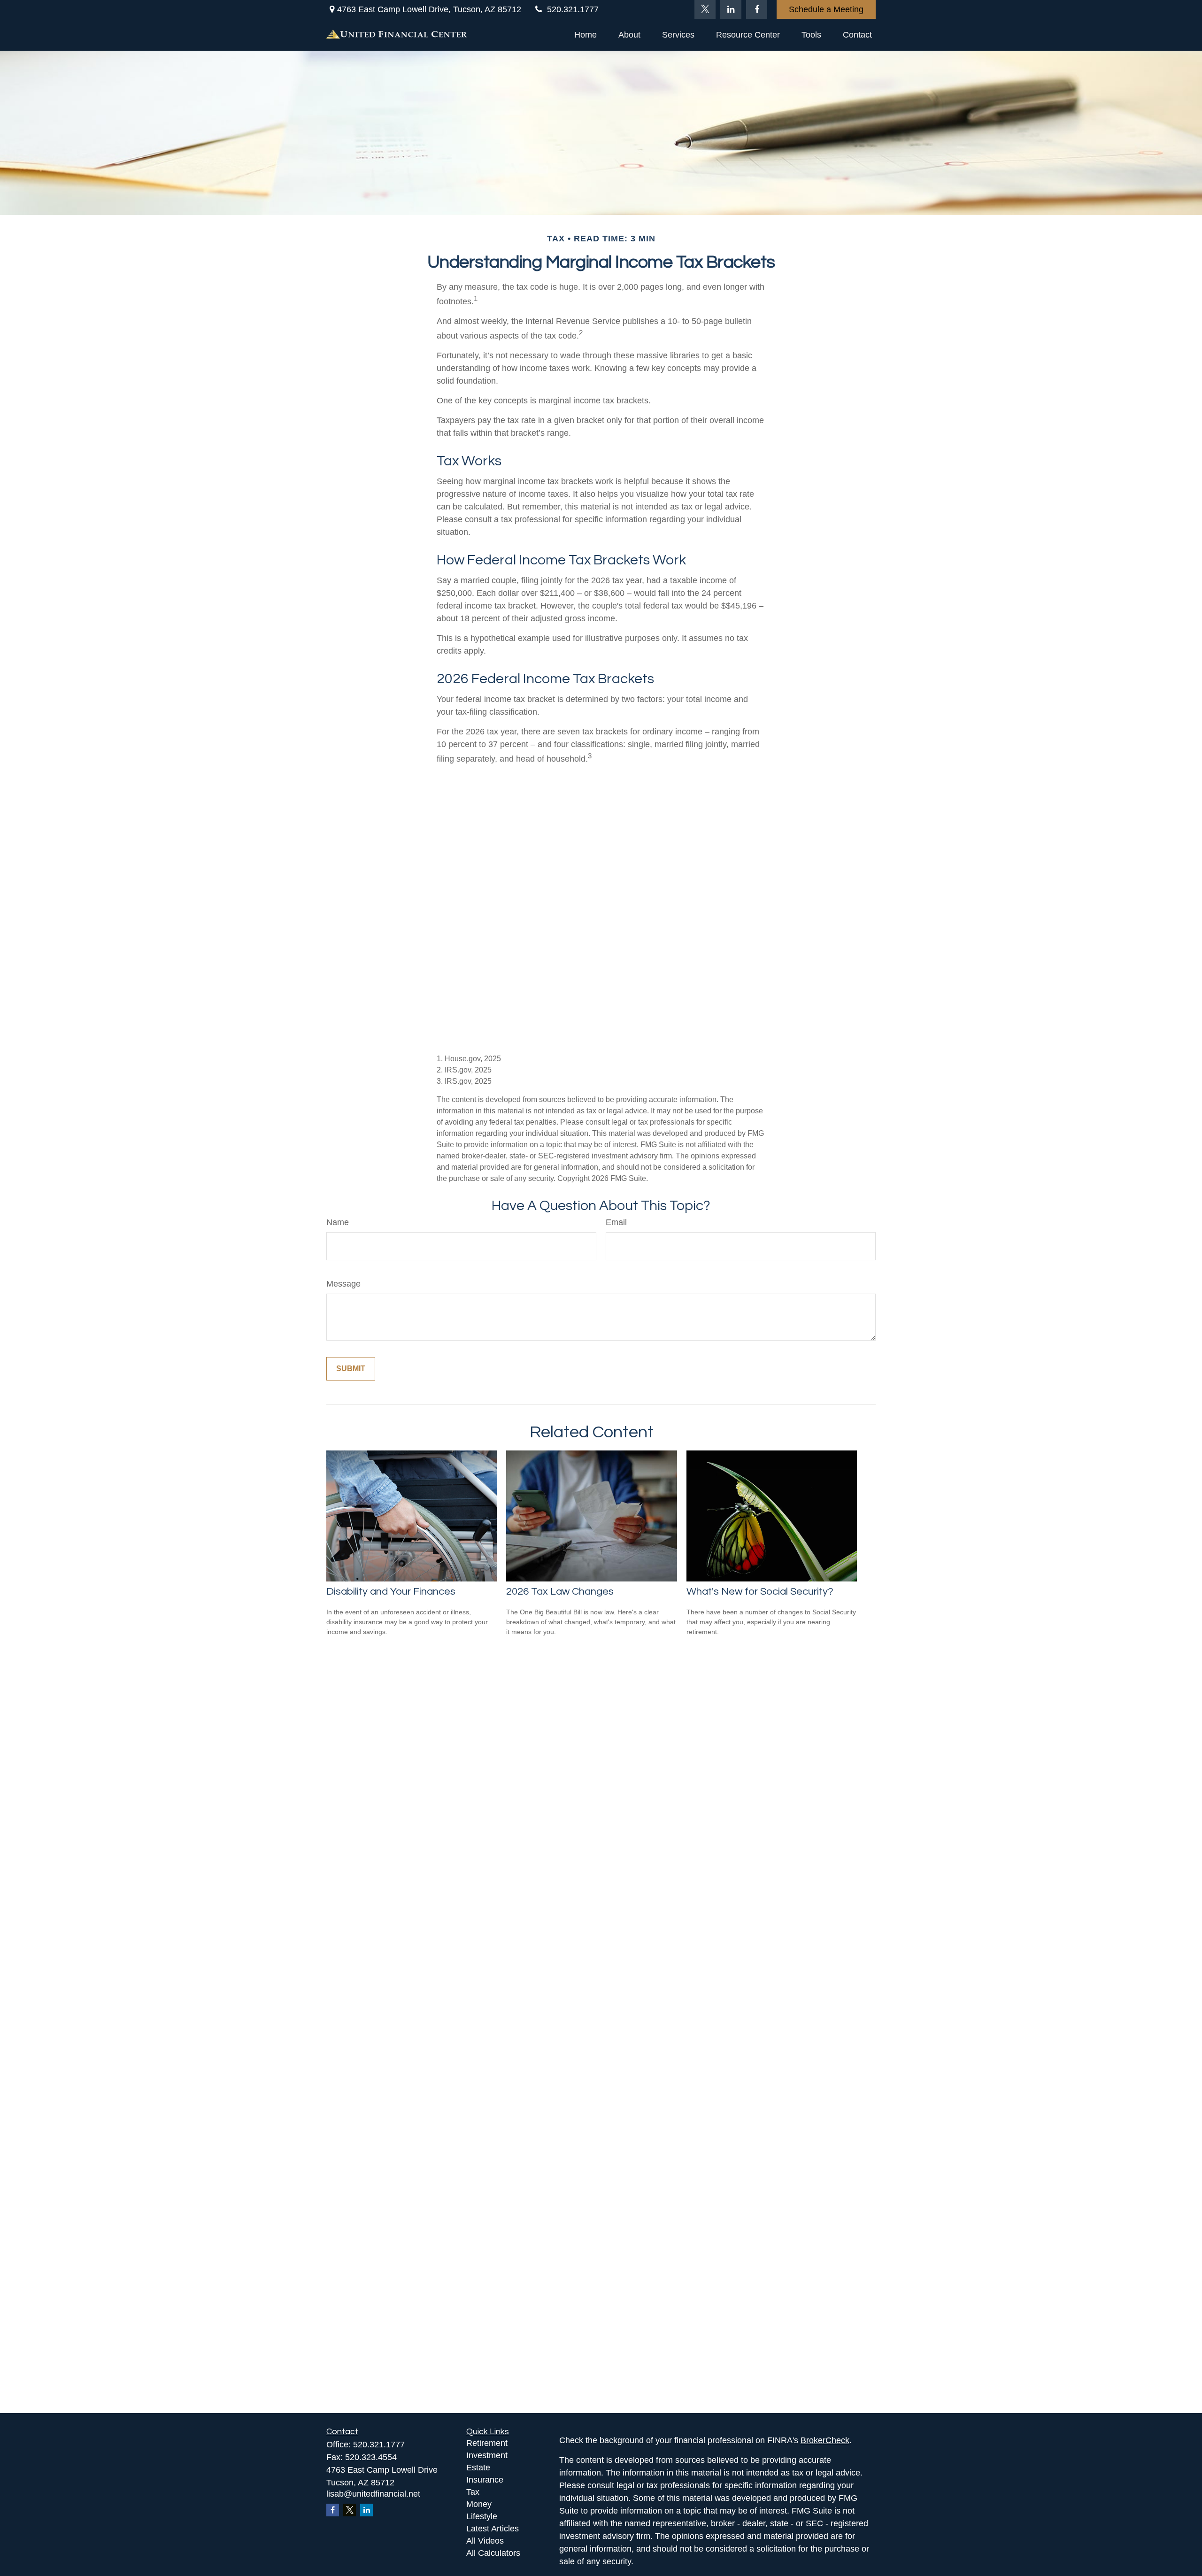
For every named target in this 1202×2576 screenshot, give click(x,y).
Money (479, 2504)
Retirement (487, 2443)
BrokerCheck (825, 2440)
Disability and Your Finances (391, 1592)
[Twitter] (705, 9)
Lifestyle (482, 2516)
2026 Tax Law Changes (560, 1592)
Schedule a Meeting (826, 9)
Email (616, 1222)
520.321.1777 (573, 9)
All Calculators (493, 2553)
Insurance (485, 2480)
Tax (473, 2492)
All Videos (485, 2541)
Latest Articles (493, 2529)
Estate (478, 2468)
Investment (487, 2455)
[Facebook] (757, 9)
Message (343, 1284)
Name (338, 1222)
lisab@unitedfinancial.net (373, 2494)
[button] (586, 35)
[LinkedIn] (731, 9)
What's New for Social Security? (760, 1592)
